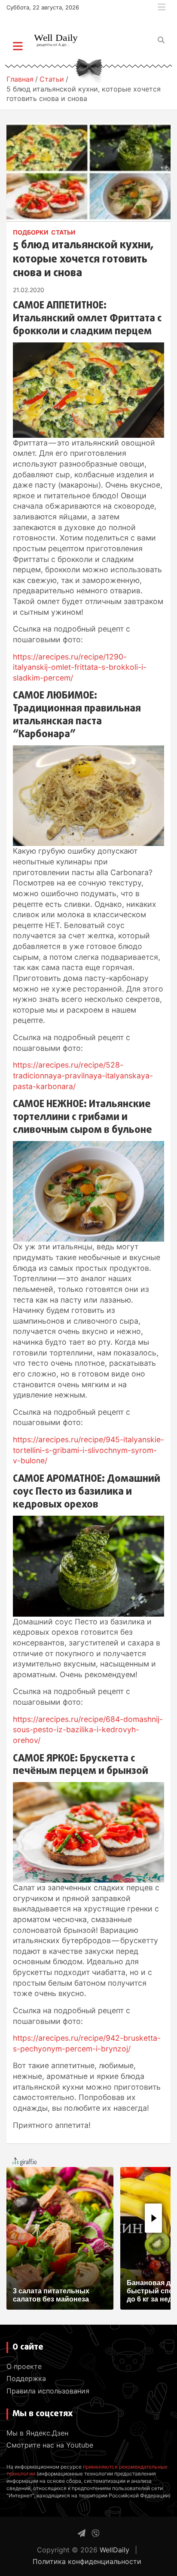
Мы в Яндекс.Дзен (37, 2433)
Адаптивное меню (162, 7)
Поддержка (26, 2378)
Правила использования (48, 2391)
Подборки (31, 232)
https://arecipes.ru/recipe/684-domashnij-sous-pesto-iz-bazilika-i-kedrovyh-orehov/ (88, 1730)
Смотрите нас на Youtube (50, 2445)
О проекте (24, 2366)
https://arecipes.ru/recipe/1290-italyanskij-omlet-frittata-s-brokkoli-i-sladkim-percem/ (80, 667)
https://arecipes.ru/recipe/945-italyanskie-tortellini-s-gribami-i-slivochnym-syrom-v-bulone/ (88, 1450)
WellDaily (114, 2550)
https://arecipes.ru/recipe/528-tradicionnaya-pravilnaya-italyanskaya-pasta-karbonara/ (83, 1075)
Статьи (63, 232)
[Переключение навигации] (18, 46)
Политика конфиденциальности (87, 2561)
